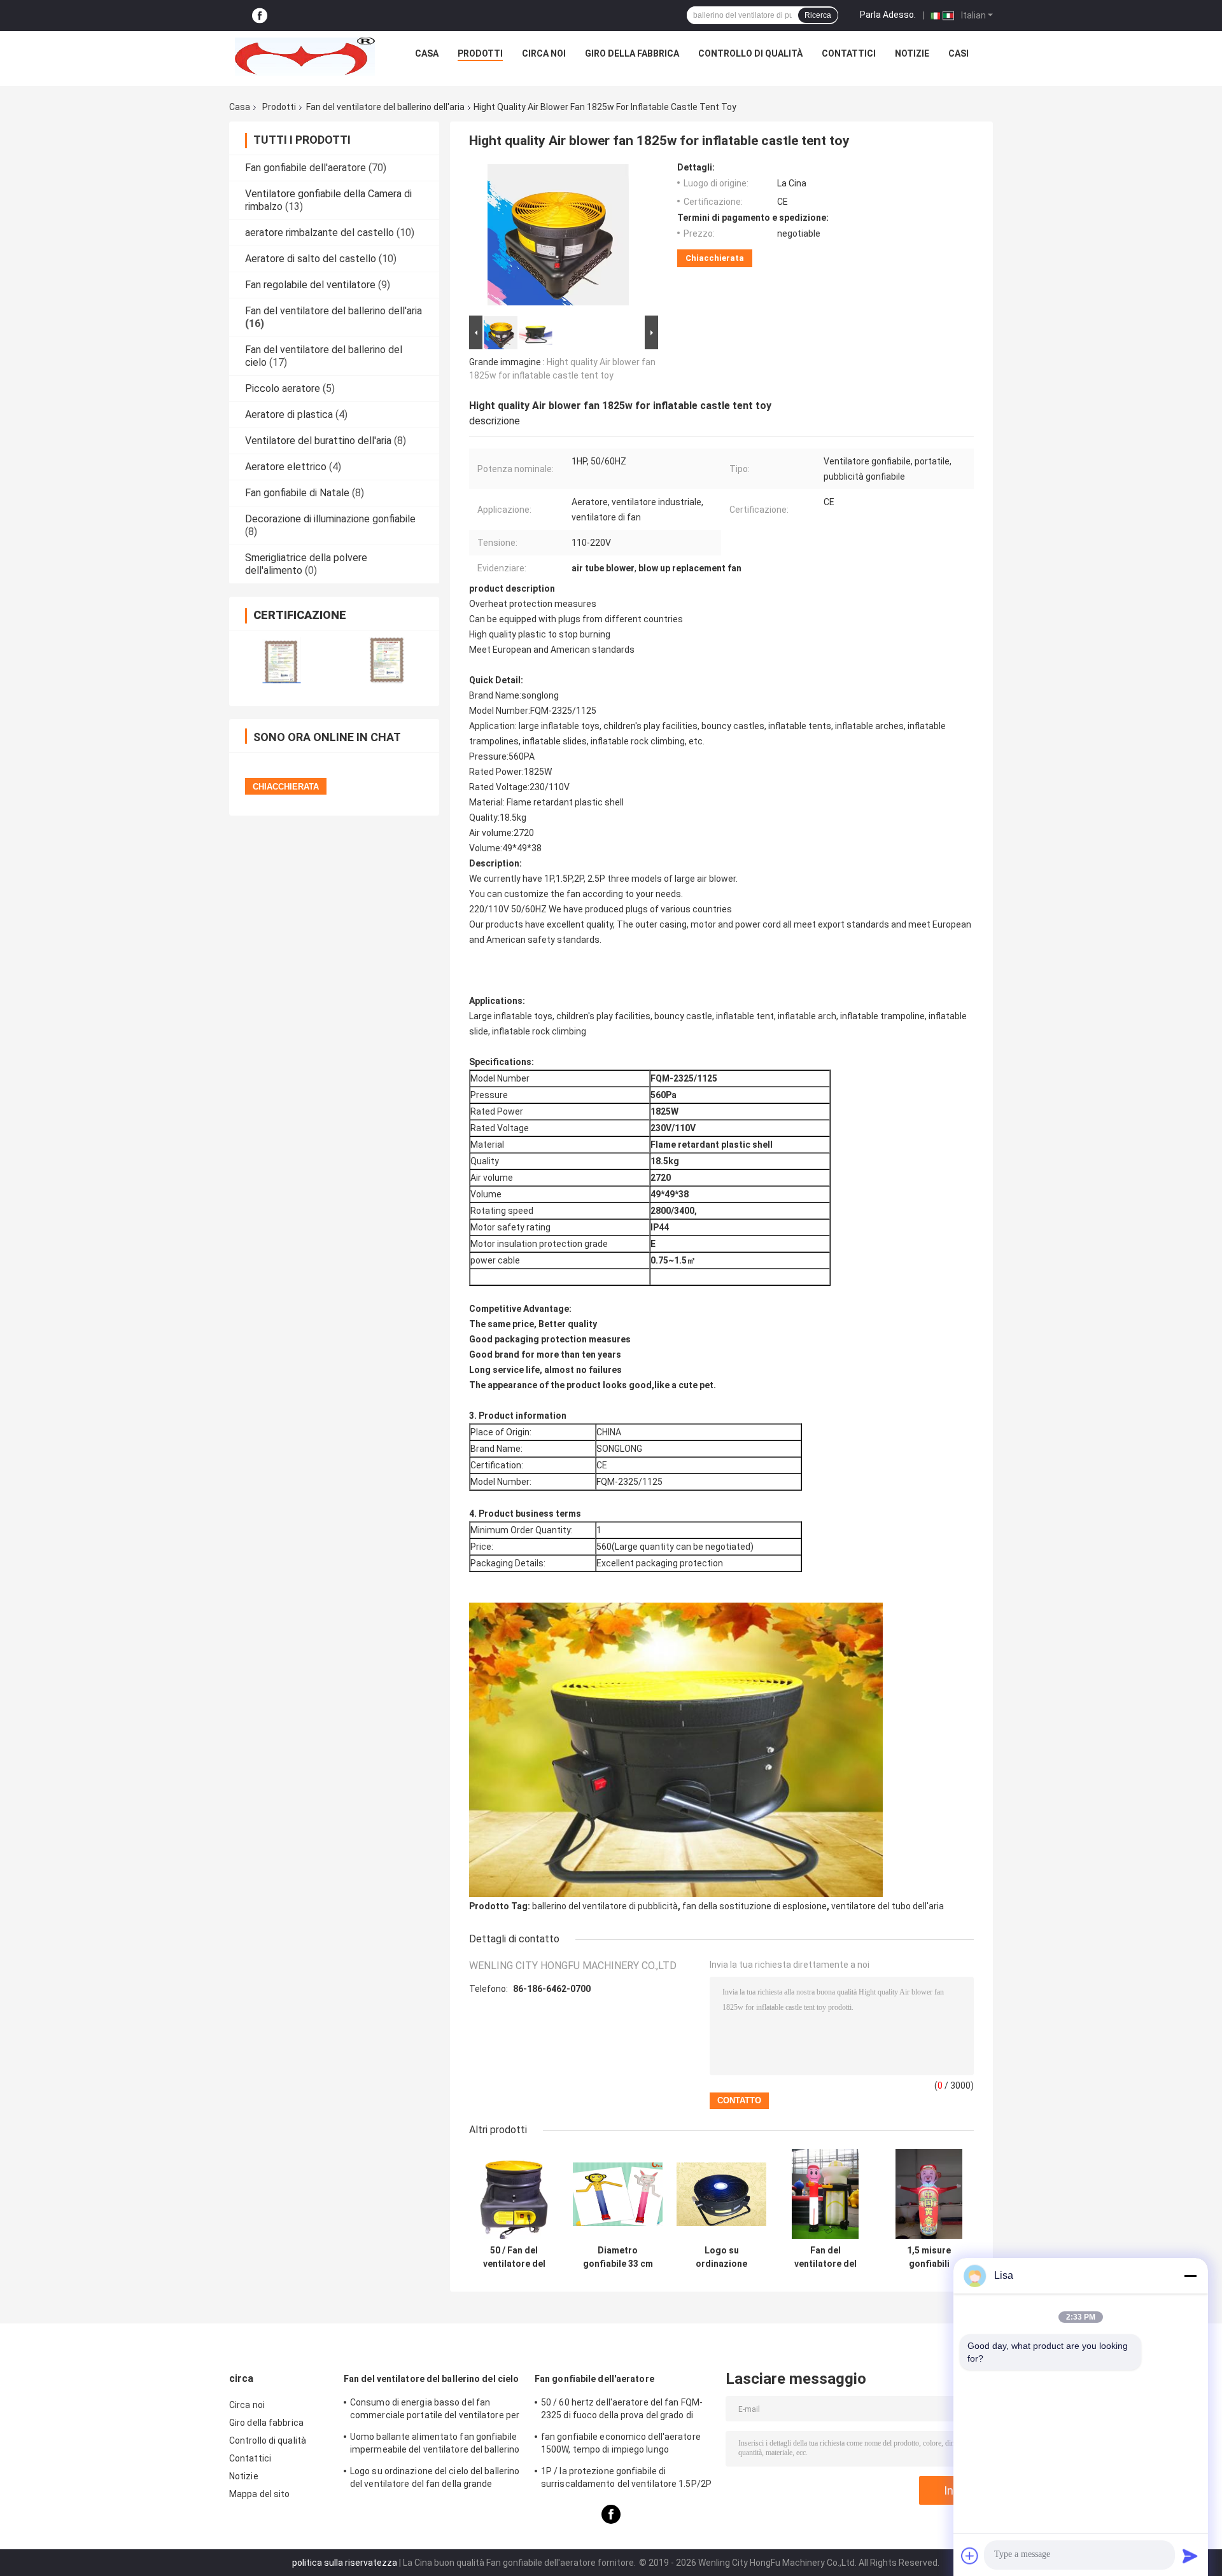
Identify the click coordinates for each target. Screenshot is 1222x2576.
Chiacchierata (715, 258)
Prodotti (480, 53)
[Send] (1190, 2556)
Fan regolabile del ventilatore (310, 285)
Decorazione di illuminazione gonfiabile (330, 519)
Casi (959, 53)
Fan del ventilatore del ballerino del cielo (431, 2379)
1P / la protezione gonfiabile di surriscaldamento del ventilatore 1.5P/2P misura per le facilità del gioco (626, 2479)
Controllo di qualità (750, 53)
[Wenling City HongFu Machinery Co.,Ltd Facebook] (260, 16)
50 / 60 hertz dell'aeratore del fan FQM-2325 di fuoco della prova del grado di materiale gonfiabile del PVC (622, 2411)
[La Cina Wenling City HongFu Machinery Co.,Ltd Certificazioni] (282, 660)
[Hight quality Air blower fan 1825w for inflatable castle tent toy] (558, 237)
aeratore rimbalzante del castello (320, 233)
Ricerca (818, 15)
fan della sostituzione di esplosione (755, 1906)
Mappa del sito (259, 2494)
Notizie (912, 53)
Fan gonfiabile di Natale (297, 493)
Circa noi (544, 53)
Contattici (849, 53)
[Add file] (970, 2556)
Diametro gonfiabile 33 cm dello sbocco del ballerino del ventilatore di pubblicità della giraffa (618, 2257)
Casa (427, 53)
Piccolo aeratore (283, 388)
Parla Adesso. (888, 15)
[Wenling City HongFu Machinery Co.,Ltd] (305, 57)
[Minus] (1190, 2276)
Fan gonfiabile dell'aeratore (305, 168)
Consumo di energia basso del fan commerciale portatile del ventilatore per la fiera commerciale (435, 2411)
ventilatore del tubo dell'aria (888, 1906)
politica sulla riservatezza (345, 2563)
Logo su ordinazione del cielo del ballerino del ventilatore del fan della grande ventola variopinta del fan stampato (435, 2479)
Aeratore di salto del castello (311, 259)
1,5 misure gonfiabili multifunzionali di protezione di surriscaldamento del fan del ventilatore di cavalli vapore (929, 2257)
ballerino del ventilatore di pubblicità (605, 1906)
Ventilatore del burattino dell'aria (318, 441)
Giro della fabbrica (632, 53)
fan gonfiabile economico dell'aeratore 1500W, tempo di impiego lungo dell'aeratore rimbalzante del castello (621, 2445)
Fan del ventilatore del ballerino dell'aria (385, 107)
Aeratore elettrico (286, 467)
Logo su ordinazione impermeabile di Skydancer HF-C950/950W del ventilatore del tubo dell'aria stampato (722, 2257)
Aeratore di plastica (289, 414)
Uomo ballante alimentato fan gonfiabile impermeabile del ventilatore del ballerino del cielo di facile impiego (435, 2445)
